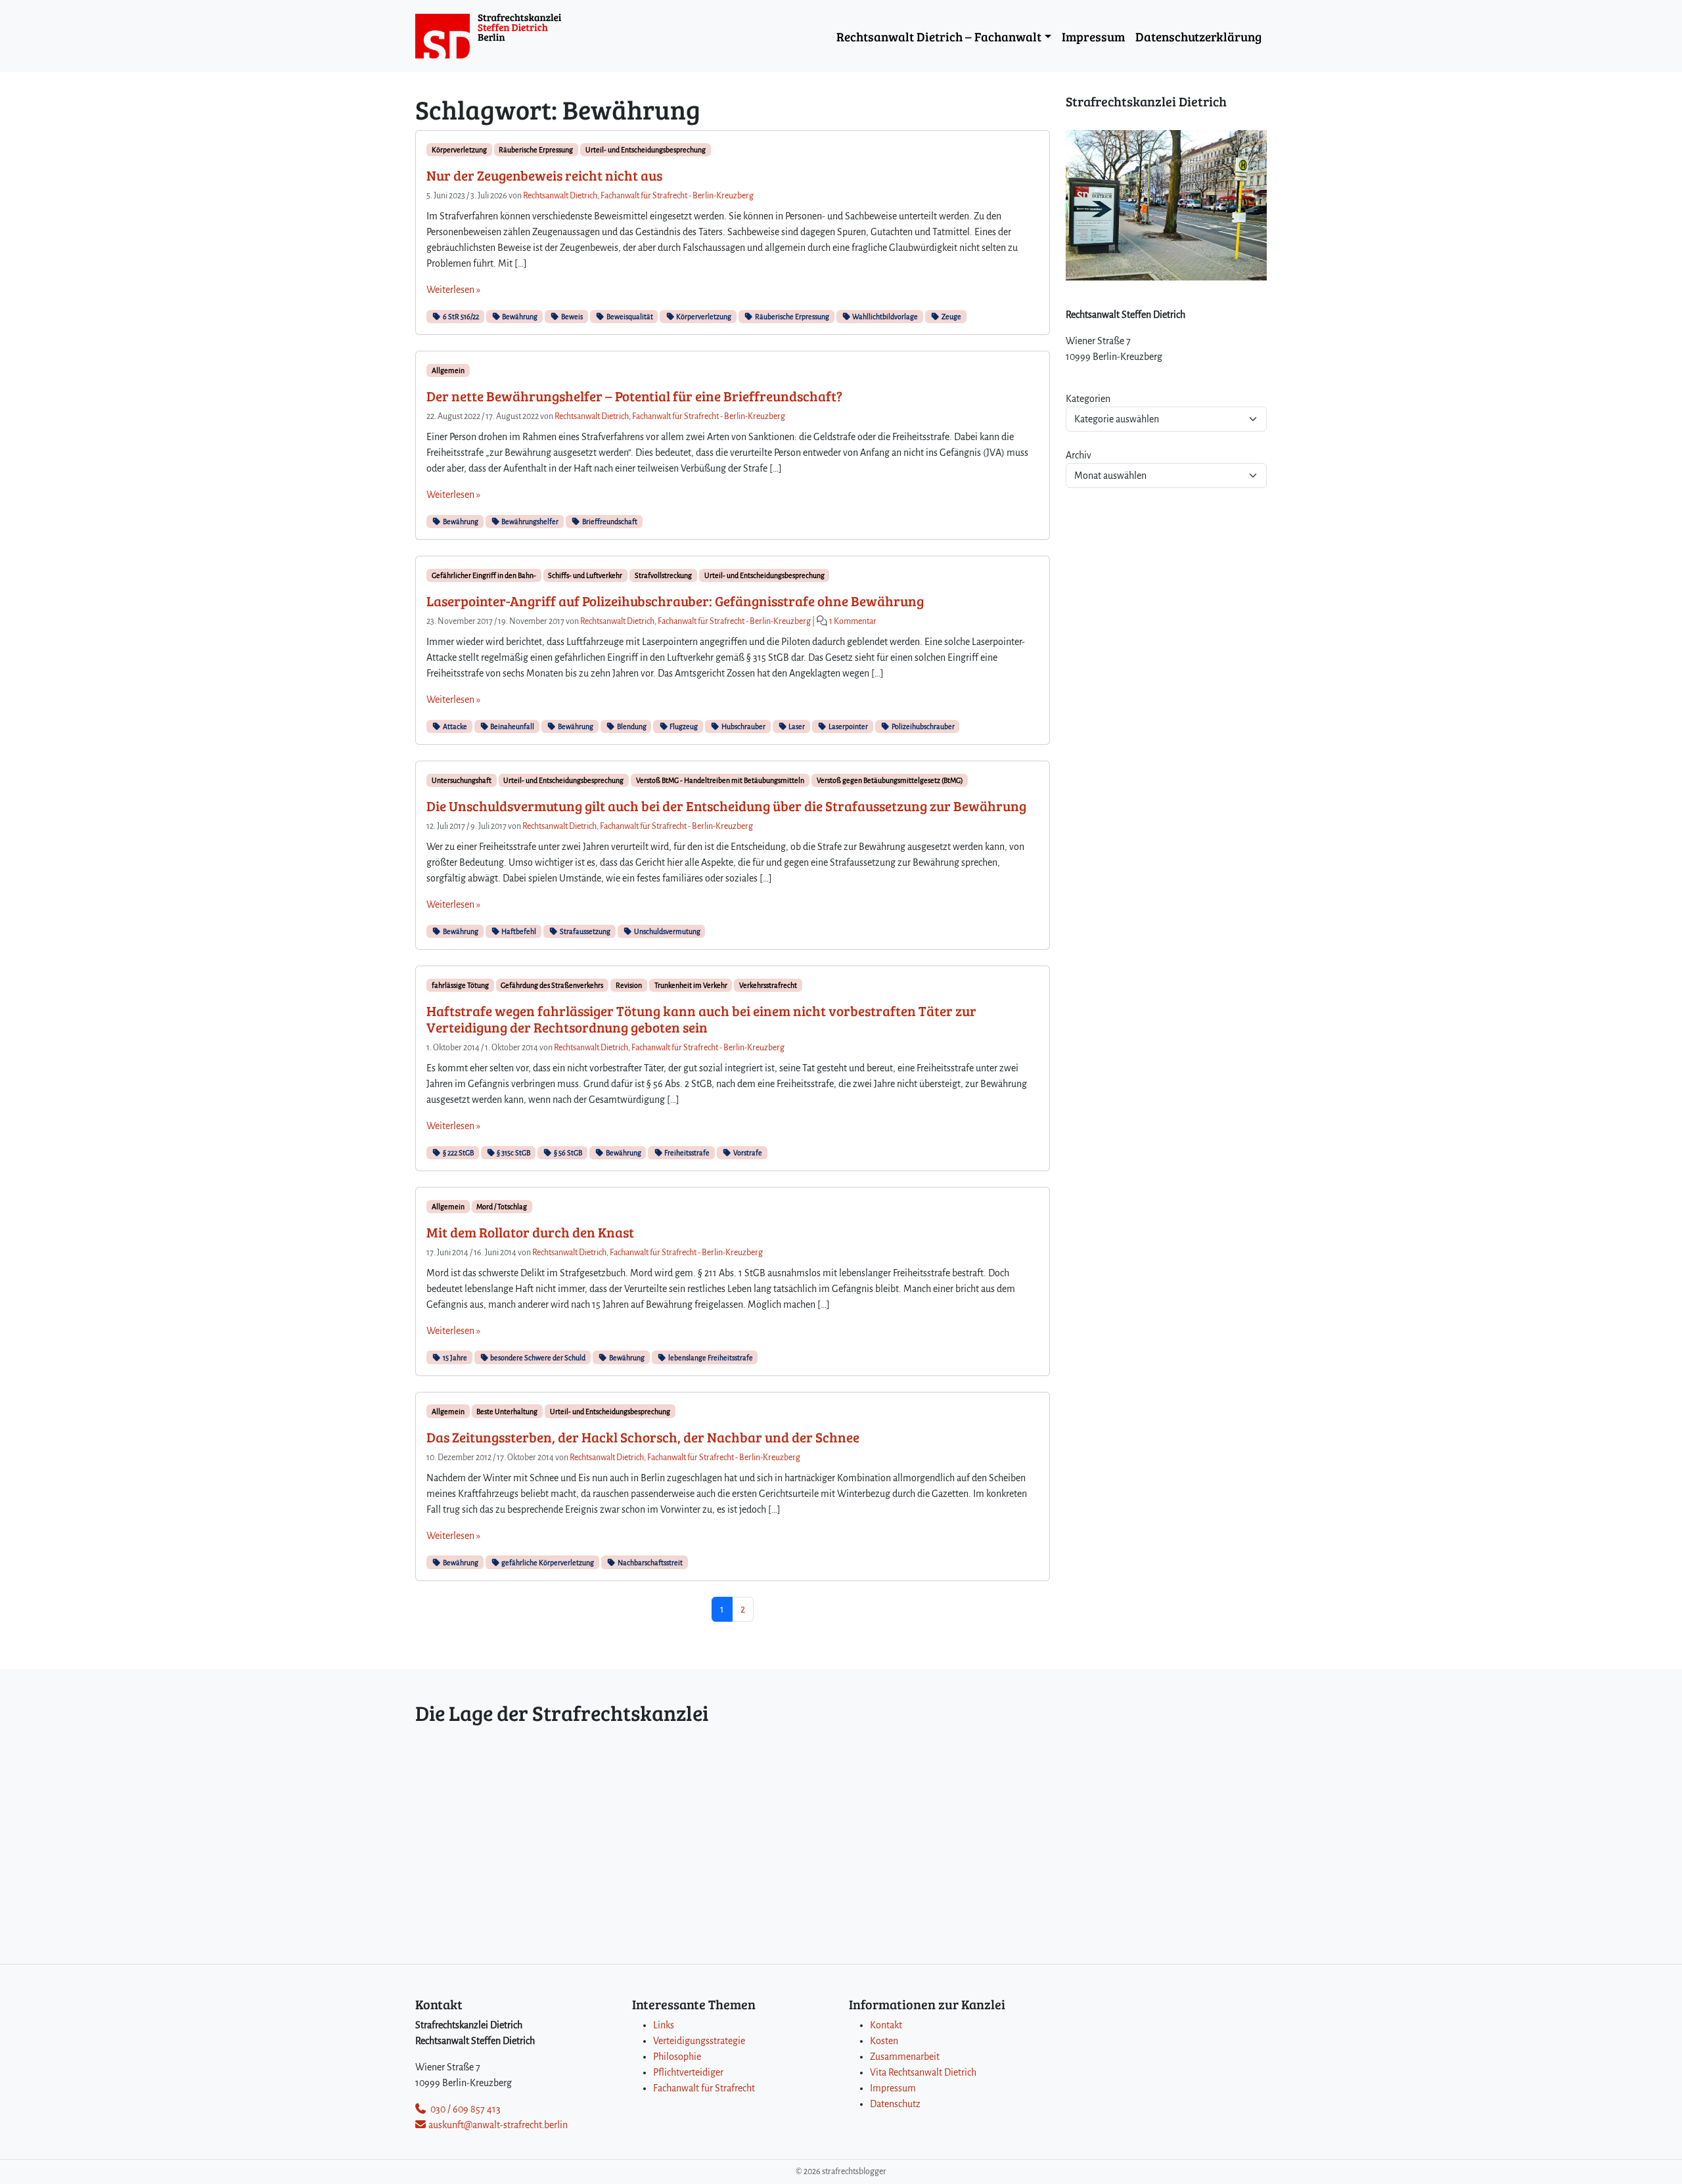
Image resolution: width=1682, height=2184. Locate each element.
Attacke (454, 726)
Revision (629, 985)
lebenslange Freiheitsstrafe (710, 1358)
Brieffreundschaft (609, 522)
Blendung (631, 726)
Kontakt (886, 2025)
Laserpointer (848, 726)
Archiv (1079, 455)
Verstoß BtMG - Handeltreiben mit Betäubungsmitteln (720, 780)
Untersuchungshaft (462, 780)
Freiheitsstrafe (686, 1153)
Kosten (884, 2041)
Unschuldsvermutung (667, 931)
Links (664, 2025)
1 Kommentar (853, 621)
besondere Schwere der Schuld (537, 1358)
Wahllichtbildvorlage (884, 317)
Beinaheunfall (511, 726)
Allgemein (448, 370)
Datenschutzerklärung (1198, 36)
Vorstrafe (747, 1153)
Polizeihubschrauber (922, 726)
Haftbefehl (518, 931)
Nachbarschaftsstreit (649, 1563)
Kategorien (1088, 399)
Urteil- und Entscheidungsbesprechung (646, 150)
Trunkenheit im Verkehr (691, 985)
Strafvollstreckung (663, 575)
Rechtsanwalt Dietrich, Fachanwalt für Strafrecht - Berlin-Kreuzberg (638, 196)
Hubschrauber (743, 726)
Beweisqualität (629, 317)
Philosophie (677, 2057)
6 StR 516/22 (460, 317)
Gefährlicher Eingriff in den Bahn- (484, 575)
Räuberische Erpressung (536, 150)
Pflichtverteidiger (688, 2072)
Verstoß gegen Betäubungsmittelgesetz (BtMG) (890, 780)
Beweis (571, 317)
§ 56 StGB (567, 1153)
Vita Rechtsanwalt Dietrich (923, 2072)
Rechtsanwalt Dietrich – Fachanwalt (939, 36)
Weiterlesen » (453, 290)
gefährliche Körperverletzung (547, 1563)
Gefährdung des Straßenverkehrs (552, 985)
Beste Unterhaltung (507, 1412)
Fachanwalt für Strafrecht (704, 2088)
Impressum (1093, 36)
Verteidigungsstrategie (699, 2041)
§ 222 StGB (458, 1153)
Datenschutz (895, 2104)
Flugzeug (683, 726)
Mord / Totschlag (502, 1207)
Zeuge (951, 317)
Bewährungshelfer (529, 522)
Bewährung (519, 317)
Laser (796, 726)
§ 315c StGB (513, 1153)
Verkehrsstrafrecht (768, 985)
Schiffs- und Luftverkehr (585, 575)
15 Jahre (454, 1358)
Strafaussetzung (584, 931)
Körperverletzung (459, 150)
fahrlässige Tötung (460, 985)
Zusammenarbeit (905, 2057)
